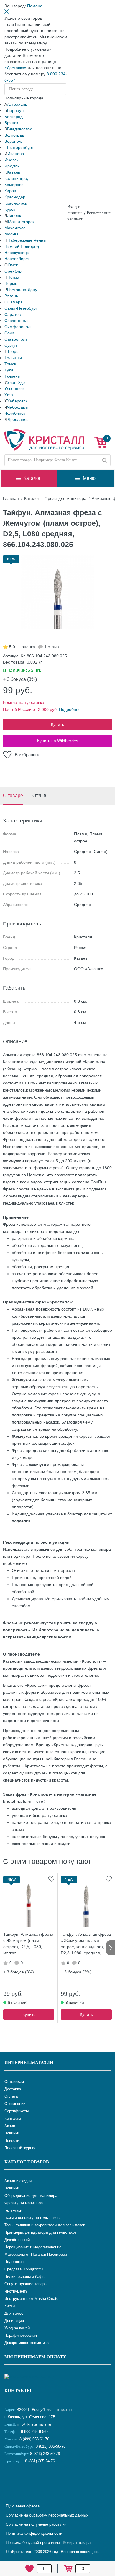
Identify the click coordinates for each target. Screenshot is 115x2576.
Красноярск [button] (16, 203)
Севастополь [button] (17, 321)
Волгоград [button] (14, 135)
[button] (35, 6)
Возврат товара (77, 2543)
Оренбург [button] (14, 271)
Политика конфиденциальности (34, 2533)
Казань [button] (13, 172)
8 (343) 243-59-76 (45, 2454)
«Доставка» (15, 68)
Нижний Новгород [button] (22, 246)
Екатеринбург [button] (20, 147)
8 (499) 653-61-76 (34, 2439)
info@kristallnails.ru (34, 2424)
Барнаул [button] (15, 110)
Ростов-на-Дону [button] (22, 290)
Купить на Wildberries (58, 741)
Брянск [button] (11, 123)
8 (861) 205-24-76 (40, 2461)
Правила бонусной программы (33, 2543)
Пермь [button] (11, 283)
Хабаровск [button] (17, 401)
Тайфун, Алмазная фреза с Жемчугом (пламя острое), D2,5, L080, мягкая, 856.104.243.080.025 (28, 1944)
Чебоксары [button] (18, 407)
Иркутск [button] (12, 166)
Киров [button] (10, 191)
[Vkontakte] (10, 2481)
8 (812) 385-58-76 (51, 2446)
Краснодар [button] (15, 197)
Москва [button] (11, 234)
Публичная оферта (23, 2506)
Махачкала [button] (15, 228)
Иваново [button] (16, 154)
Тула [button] (9, 370)
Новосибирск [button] (17, 259)
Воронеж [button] (13, 141)
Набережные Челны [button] (27, 240)
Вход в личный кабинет (75, 213)
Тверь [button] (13, 351)
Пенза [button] (13, 277)
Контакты (18, 2391)
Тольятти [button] (13, 358)
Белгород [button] (14, 117)
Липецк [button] (14, 215)
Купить (57, 724)
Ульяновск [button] (14, 389)
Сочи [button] (9, 333)
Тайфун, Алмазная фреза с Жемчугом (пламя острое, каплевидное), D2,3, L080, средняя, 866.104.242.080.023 (86, 1944)
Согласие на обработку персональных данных (47, 2515)
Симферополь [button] (18, 327)
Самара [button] (15, 302)
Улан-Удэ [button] (16, 382)
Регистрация (99, 213)
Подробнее (70, 709)
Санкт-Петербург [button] (21, 308)
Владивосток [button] (19, 129)
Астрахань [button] (17, 104)
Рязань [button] (11, 296)
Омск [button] (13, 265)
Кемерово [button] (14, 185)
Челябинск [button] (15, 413)
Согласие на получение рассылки (36, 2524)
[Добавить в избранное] (51, 1879)
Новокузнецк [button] (17, 253)
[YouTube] (25, 2481)
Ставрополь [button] (16, 339)
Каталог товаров (27, 2162)
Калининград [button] (17, 178)
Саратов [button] (13, 314)
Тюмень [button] (12, 376)
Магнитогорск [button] (21, 222)
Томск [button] (10, 364)
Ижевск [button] (11, 160)
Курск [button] (10, 209)
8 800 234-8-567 (34, 2432)
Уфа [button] (9, 395)
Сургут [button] (11, 345)
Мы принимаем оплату (35, 2357)
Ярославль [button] (18, 419)
